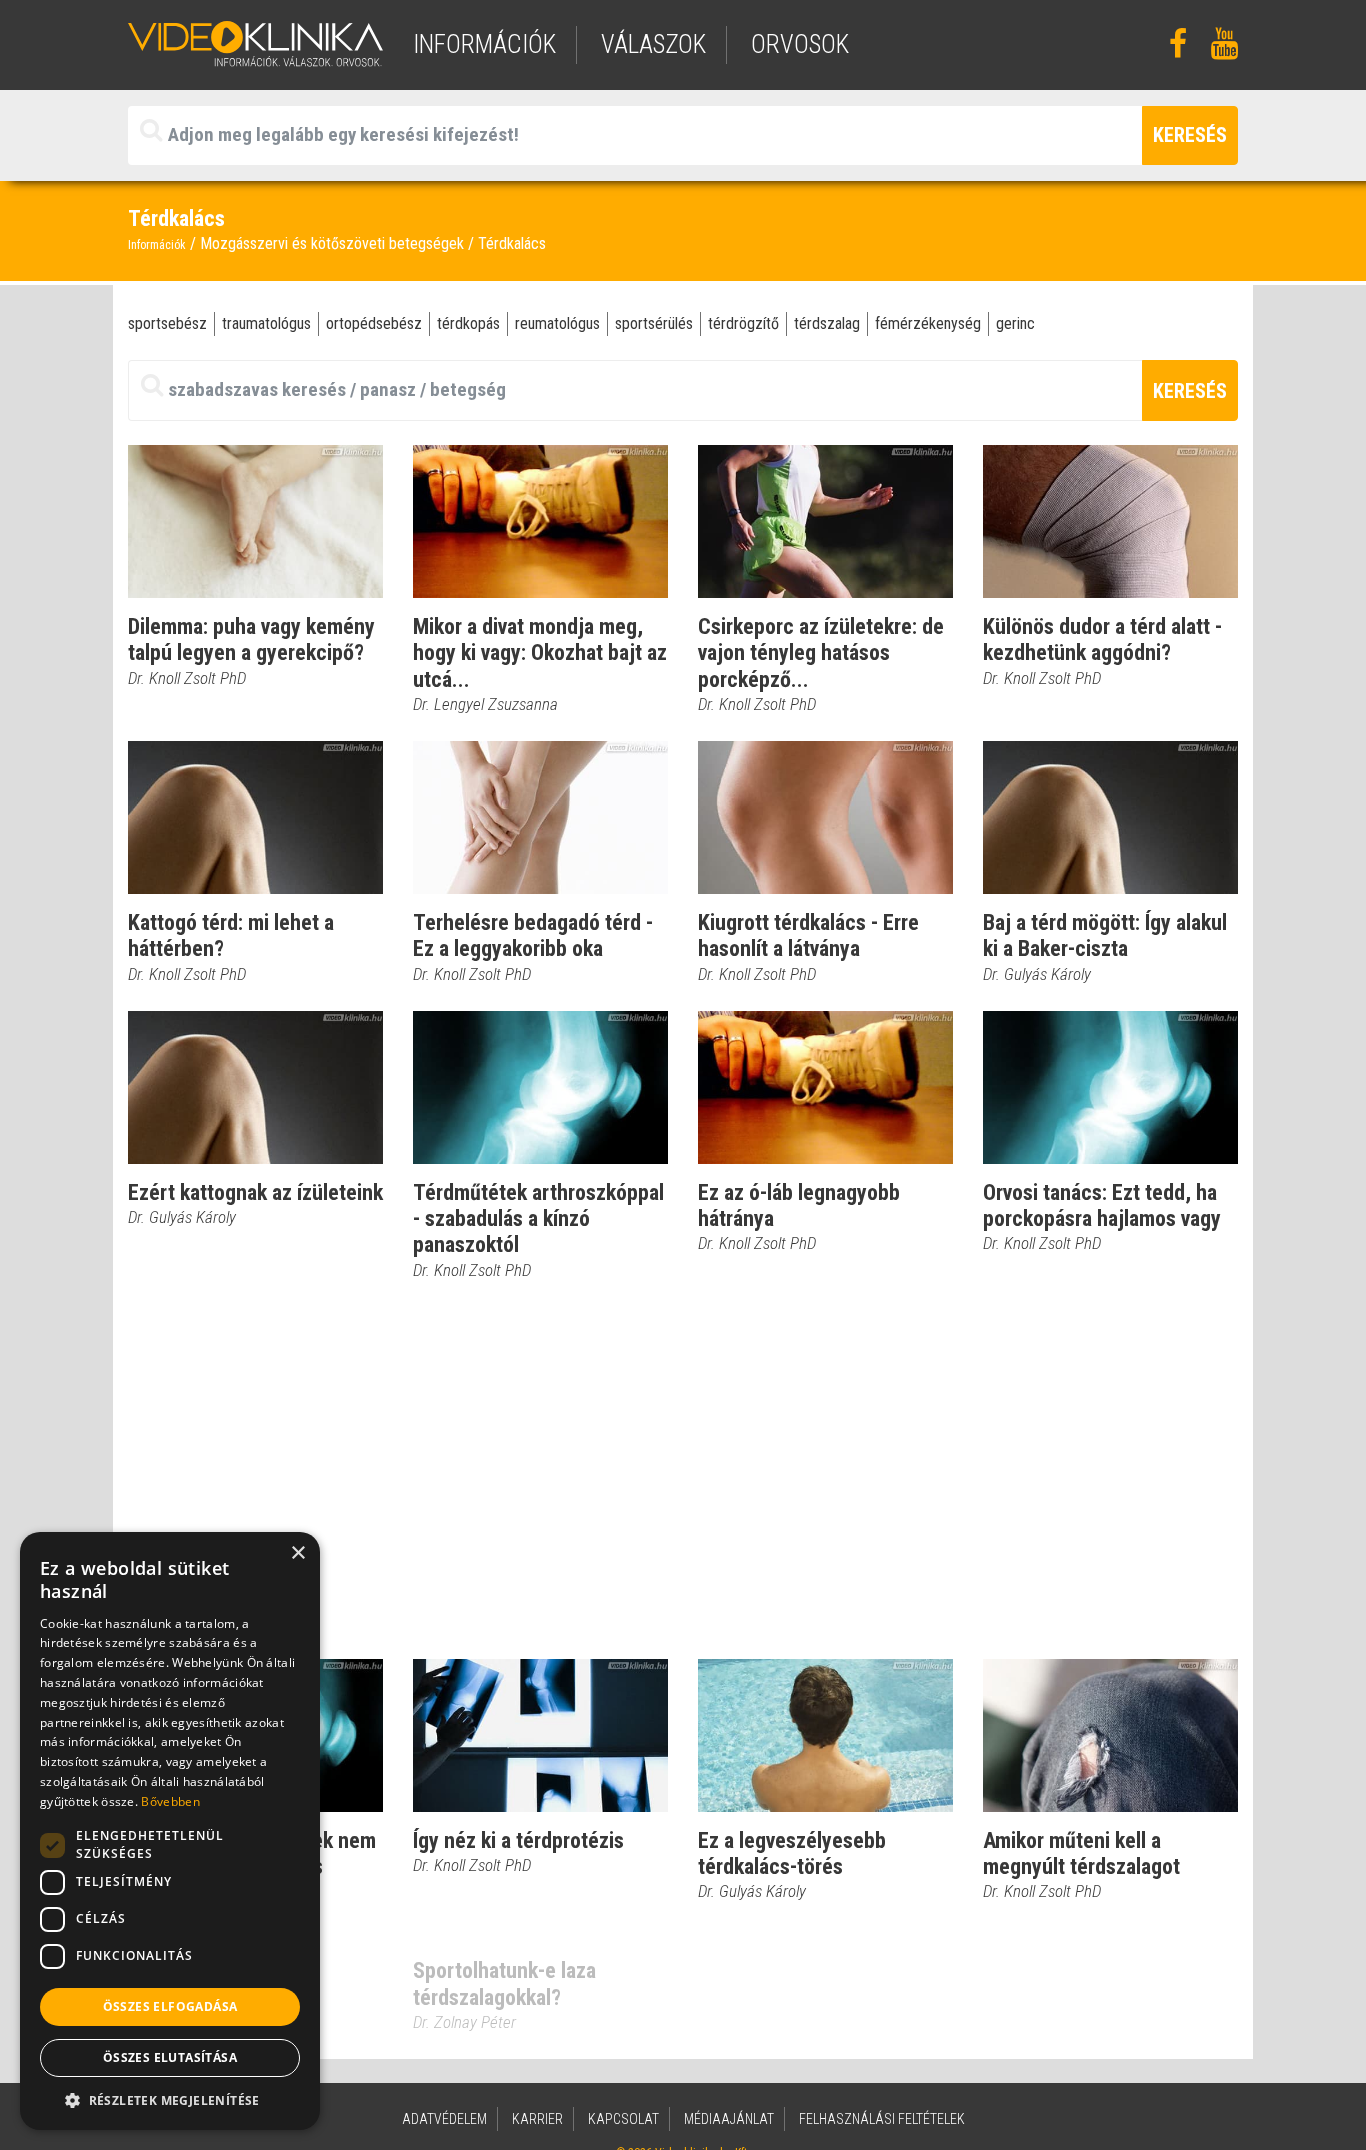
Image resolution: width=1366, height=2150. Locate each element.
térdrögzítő (743, 323)
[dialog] (170, 1831)
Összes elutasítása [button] (170, 2057)
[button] (170, 2100)
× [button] (297, 1553)
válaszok (653, 44)
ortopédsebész (374, 323)
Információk (157, 245)
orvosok (800, 44)
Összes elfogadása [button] (170, 2006)
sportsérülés (654, 323)
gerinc (1015, 323)
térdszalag (827, 323)
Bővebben (170, 1801)
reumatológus (557, 323)
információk (484, 44)
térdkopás (468, 323)
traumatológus (266, 323)
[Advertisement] (683, 1471)
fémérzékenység (928, 323)
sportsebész (167, 323)
